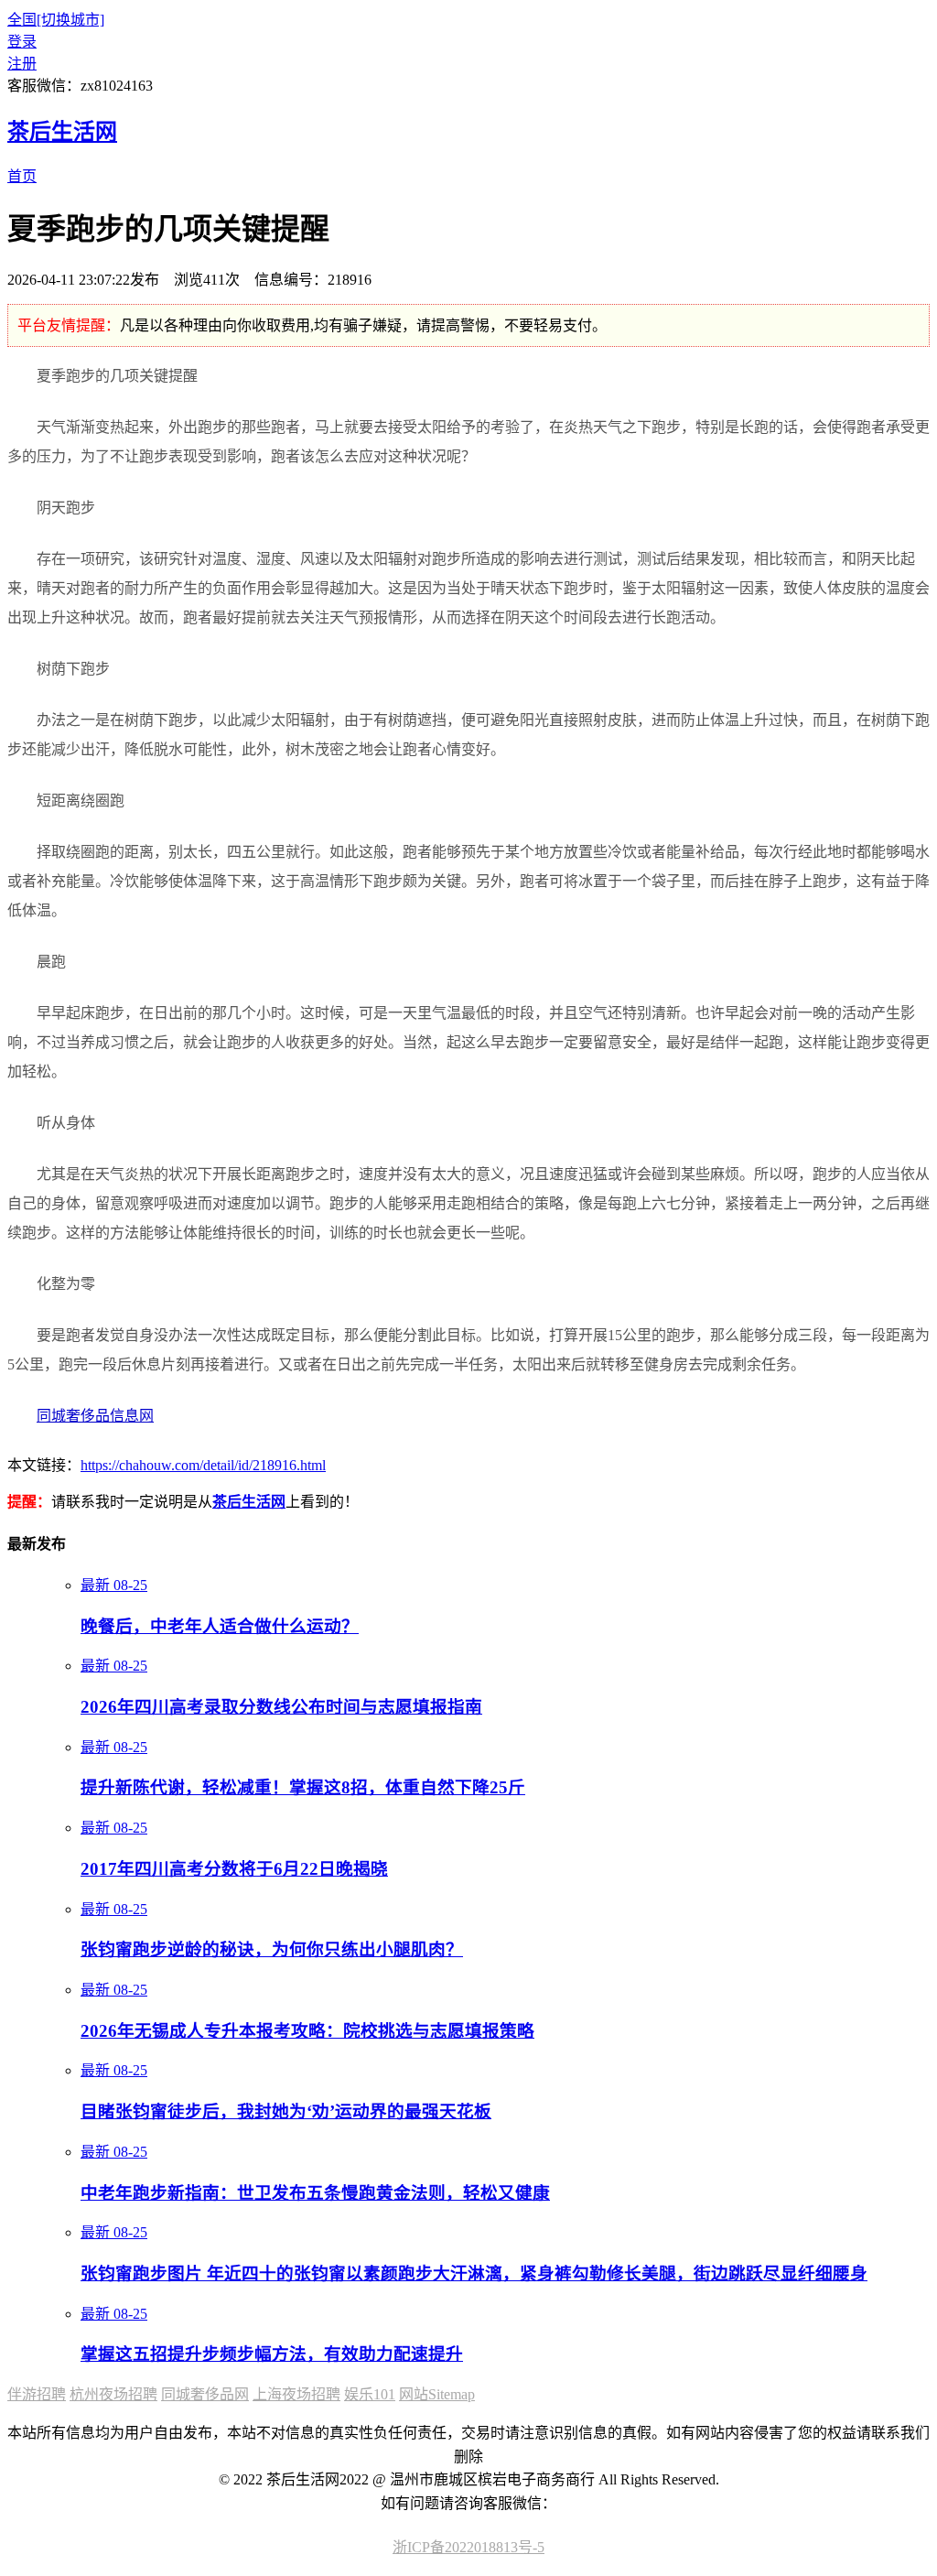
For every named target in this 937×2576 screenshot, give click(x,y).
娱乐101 (370, 2394)
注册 (22, 64)
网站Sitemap (437, 2394)
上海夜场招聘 (296, 2394)
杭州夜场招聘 (113, 2394)
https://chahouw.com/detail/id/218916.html (203, 1465)
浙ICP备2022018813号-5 (468, 2547)
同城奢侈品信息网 (95, 1416)
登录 (22, 42)
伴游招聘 (37, 2394)
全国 (56, 20)
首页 (22, 176)
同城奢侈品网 (205, 2394)
